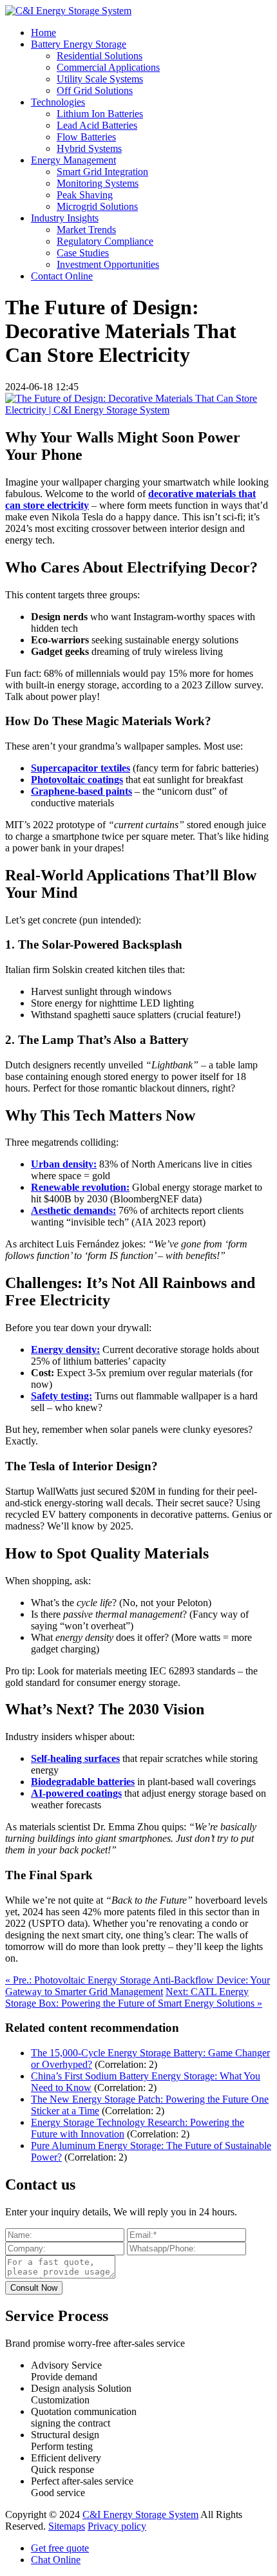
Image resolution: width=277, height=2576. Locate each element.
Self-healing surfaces (75, 1758)
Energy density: (65, 1350)
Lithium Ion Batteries (100, 114)
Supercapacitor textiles (81, 768)
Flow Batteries (86, 137)
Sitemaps (67, 2526)
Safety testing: (62, 1396)
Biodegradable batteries (83, 1782)
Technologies (58, 102)
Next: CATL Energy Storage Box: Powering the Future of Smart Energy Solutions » (134, 1997)
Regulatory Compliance (105, 241)
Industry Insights (65, 218)
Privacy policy (117, 2526)
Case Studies (83, 253)
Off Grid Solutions (95, 90)
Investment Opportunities (108, 264)
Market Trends (86, 230)
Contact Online (62, 276)
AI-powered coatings (76, 1793)
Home (43, 33)
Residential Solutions (100, 56)
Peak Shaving (85, 195)
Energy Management (73, 160)
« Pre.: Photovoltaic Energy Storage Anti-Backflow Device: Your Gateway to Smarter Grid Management (138, 1986)
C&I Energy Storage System (140, 2514)
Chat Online (56, 2560)
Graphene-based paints (81, 791)
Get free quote (60, 2548)
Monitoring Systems (98, 183)
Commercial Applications (108, 67)
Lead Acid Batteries (97, 125)
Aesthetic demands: (73, 1210)
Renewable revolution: (80, 1187)
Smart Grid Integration (102, 172)
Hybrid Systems (89, 148)
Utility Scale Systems (100, 79)
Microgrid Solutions (97, 206)
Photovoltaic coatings (77, 780)
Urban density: (64, 1164)
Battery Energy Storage (79, 44)
